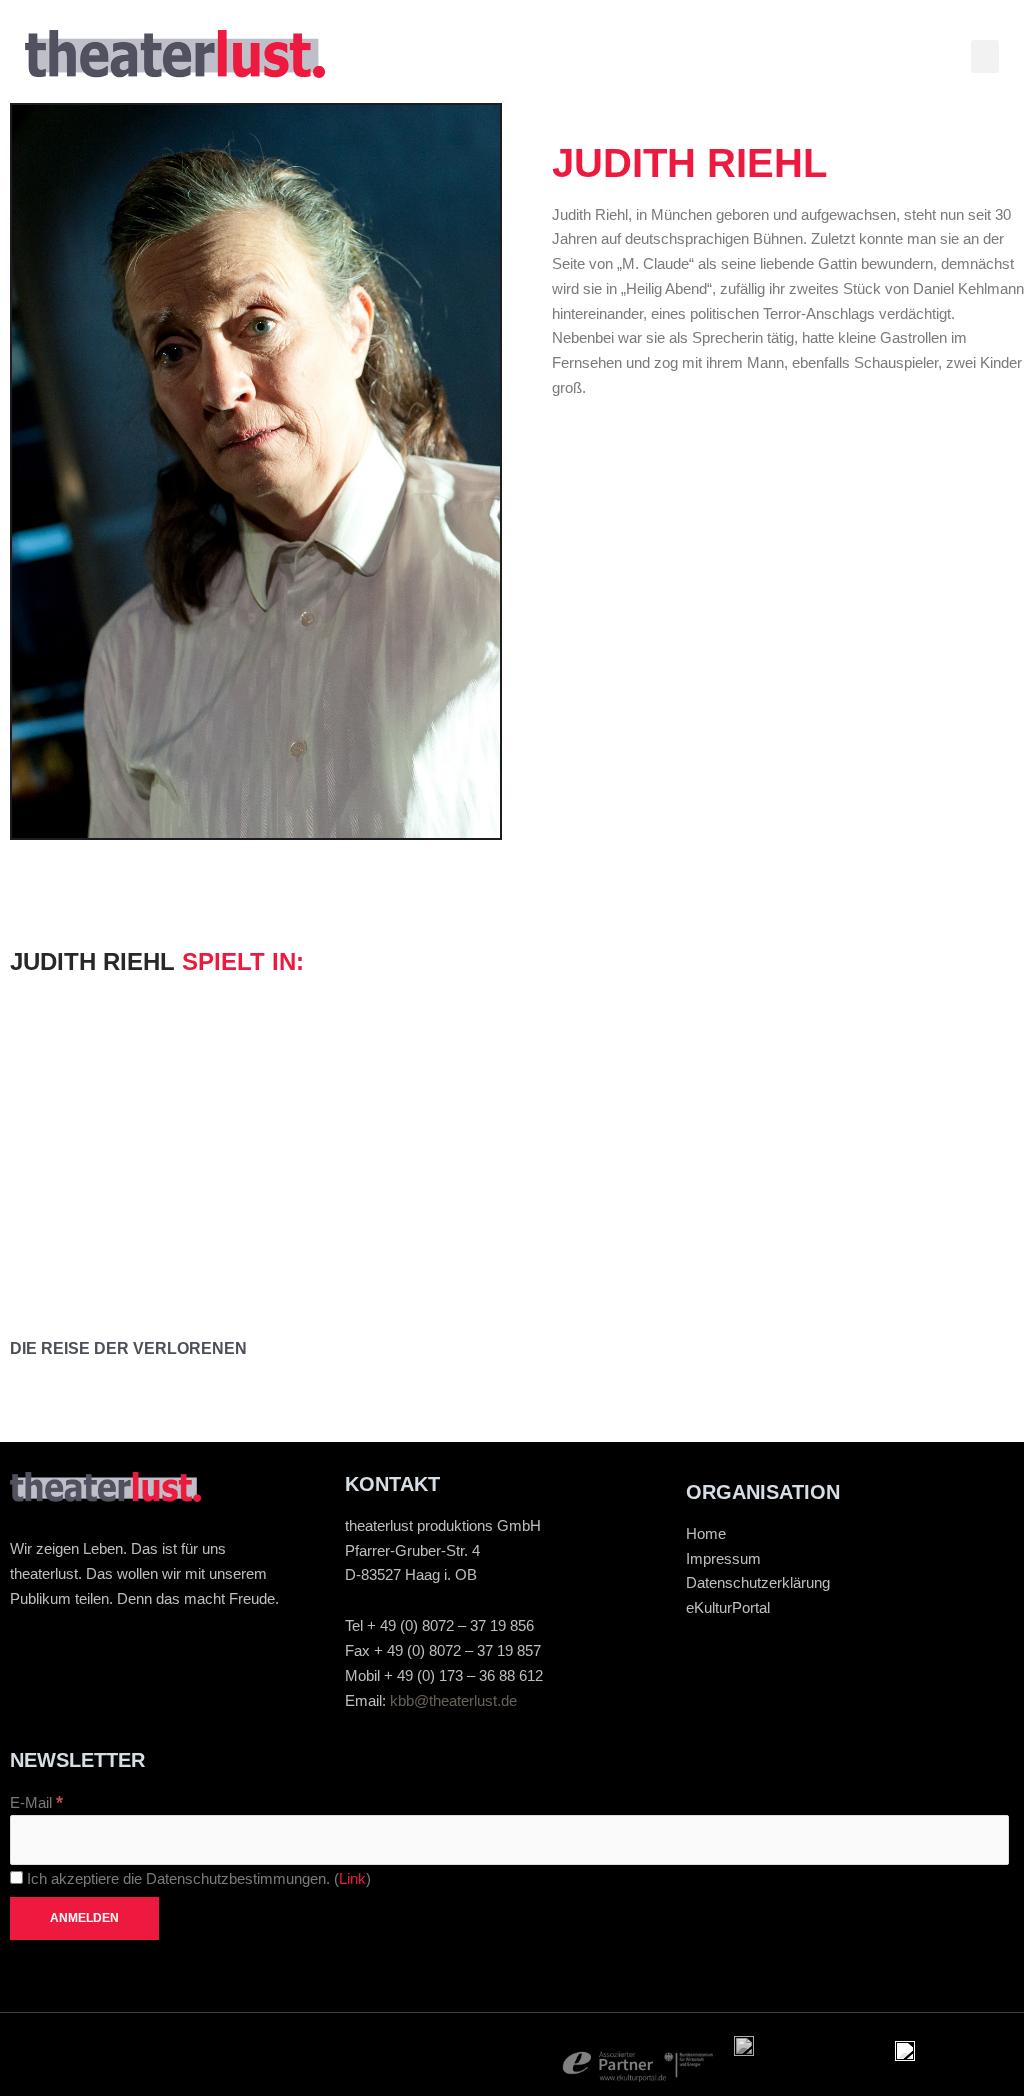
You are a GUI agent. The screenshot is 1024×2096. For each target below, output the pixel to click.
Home (706, 1533)
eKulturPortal (728, 1607)
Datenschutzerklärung (758, 1582)
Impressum (723, 1558)
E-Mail (36, 1802)
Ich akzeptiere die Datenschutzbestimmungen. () (197, 1878)
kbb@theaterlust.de (453, 1700)
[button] (985, 56)
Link (352, 1878)
